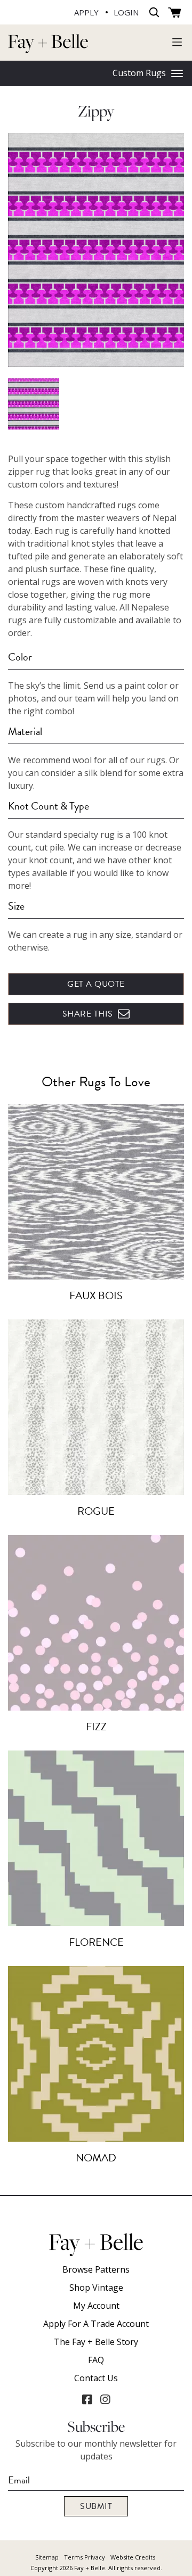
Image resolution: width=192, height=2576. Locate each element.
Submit (96, 2506)
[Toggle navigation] (177, 42)
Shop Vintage (96, 2288)
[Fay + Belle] (48, 43)
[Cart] (175, 13)
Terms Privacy (85, 2557)
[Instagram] (105, 2399)
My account (96, 2306)
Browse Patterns (96, 2269)
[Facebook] (87, 2399)
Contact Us (96, 2378)
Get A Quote (96, 984)
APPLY (86, 12)
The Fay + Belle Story (96, 2342)
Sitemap (47, 2557)
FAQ (96, 2360)
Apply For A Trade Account (96, 2324)
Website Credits (133, 2557)
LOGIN (126, 12)
